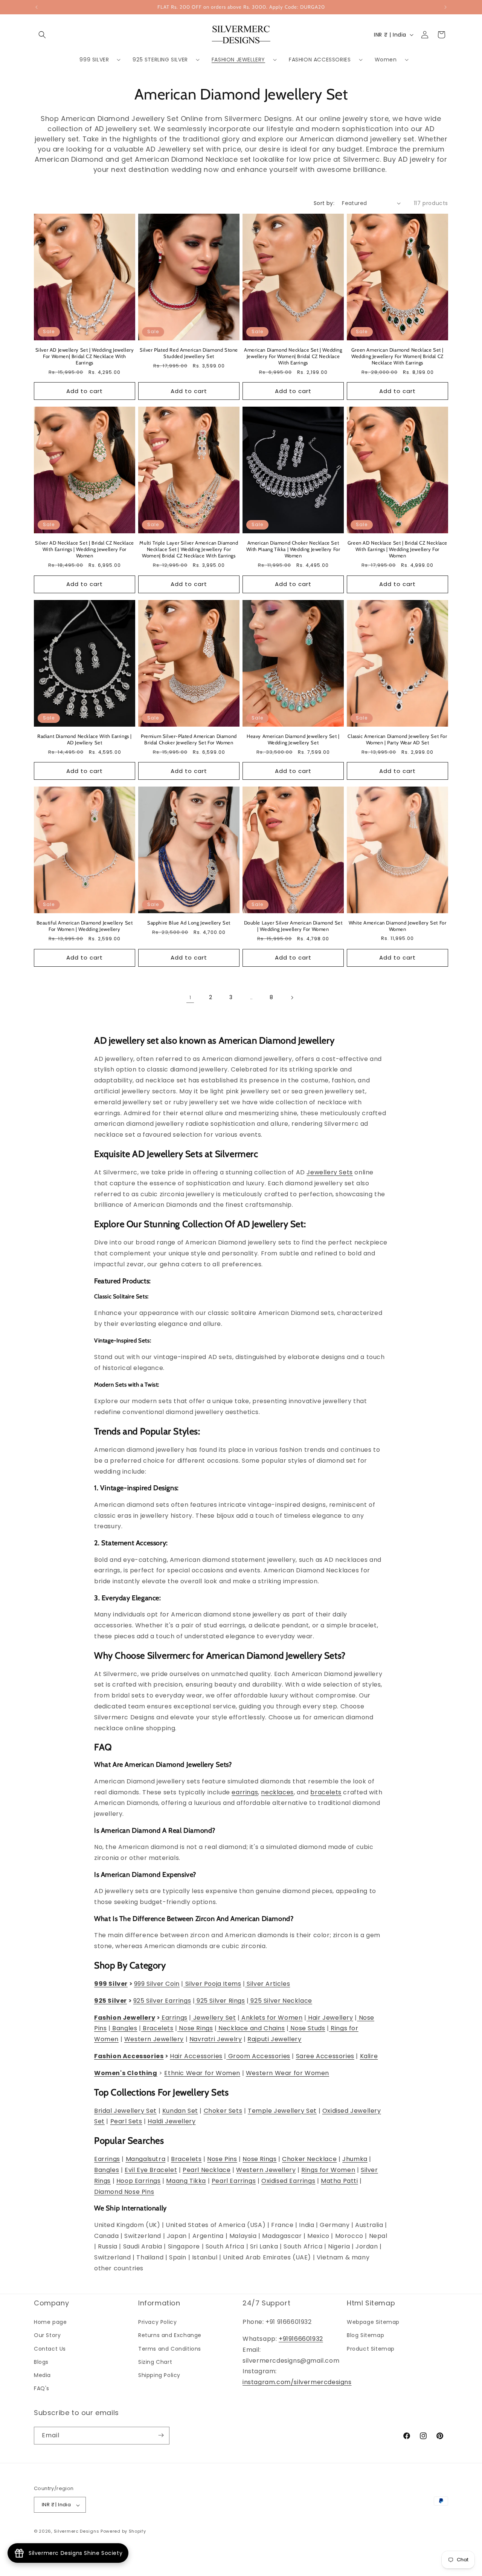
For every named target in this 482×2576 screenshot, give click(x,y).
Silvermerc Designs (77, 2532)
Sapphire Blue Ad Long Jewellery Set (189, 923)
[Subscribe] (161, 2435)
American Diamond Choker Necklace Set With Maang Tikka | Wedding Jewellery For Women (293, 549)
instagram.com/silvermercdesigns (297, 2382)
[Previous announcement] (37, 7)
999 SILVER (94, 60)
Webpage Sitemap (373, 2322)
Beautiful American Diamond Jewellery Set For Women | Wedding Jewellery (85, 926)
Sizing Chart (155, 2362)
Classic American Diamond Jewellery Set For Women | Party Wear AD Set (397, 739)
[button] (42, 35)
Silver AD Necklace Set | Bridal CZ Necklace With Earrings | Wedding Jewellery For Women (85, 549)
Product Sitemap (371, 2349)
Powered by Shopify (123, 2532)
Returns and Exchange (170, 2336)
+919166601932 (301, 2339)
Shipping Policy (159, 2375)
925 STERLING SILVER (160, 60)
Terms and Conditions (170, 2349)
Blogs (41, 2362)
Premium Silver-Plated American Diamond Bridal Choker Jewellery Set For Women (189, 739)
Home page (50, 2322)
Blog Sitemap (365, 2336)
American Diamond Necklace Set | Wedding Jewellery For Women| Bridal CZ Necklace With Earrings (293, 356)
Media (42, 2375)
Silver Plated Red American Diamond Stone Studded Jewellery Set (189, 353)
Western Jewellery (266, 2170)
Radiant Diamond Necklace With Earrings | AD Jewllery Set (85, 739)
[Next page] (292, 998)
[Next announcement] (445, 7)
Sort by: (324, 203)
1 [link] (190, 997)
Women (386, 60)
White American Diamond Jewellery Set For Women (398, 926)
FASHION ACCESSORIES (320, 60)
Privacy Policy (157, 2322)
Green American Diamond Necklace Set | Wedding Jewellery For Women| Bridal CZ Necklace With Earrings (397, 356)
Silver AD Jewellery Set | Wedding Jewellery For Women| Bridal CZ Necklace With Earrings (85, 356)
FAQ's (42, 2389)
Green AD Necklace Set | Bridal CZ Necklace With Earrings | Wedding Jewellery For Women (397, 549)
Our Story (47, 2336)
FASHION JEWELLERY (238, 60)
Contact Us (50, 2349)
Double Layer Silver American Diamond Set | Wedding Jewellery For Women (293, 926)
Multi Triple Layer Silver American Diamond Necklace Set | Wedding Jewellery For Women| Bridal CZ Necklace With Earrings (189, 549)
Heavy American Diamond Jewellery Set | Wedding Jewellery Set (293, 739)
